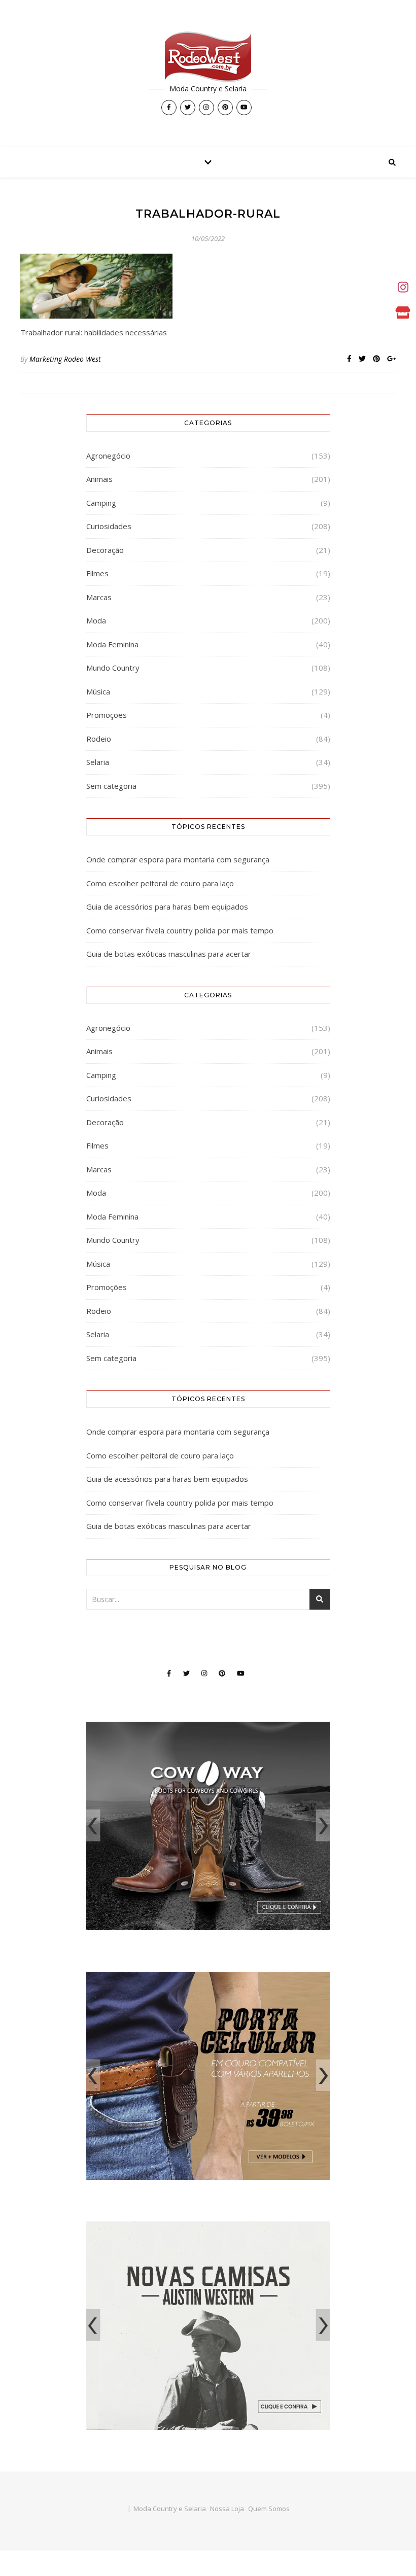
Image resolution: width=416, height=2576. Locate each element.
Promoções (107, 715)
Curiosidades (109, 526)
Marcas (99, 597)
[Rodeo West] (208, 57)
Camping (101, 503)
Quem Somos (269, 2509)
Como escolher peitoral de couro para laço (160, 883)
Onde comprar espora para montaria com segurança (178, 859)
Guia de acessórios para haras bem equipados (167, 907)
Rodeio (99, 739)
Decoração (105, 550)
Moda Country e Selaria (170, 2509)
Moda (96, 620)
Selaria (98, 762)
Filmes (97, 573)
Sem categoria (111, 786)
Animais (99, 479)
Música (98, 691)
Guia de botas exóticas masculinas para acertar (169, 954)
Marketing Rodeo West (65, 359)
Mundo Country (113, 668)
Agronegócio (108, 456)
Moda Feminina (112, 644)
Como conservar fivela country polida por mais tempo (180, 930)
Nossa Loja (227, 2509)
